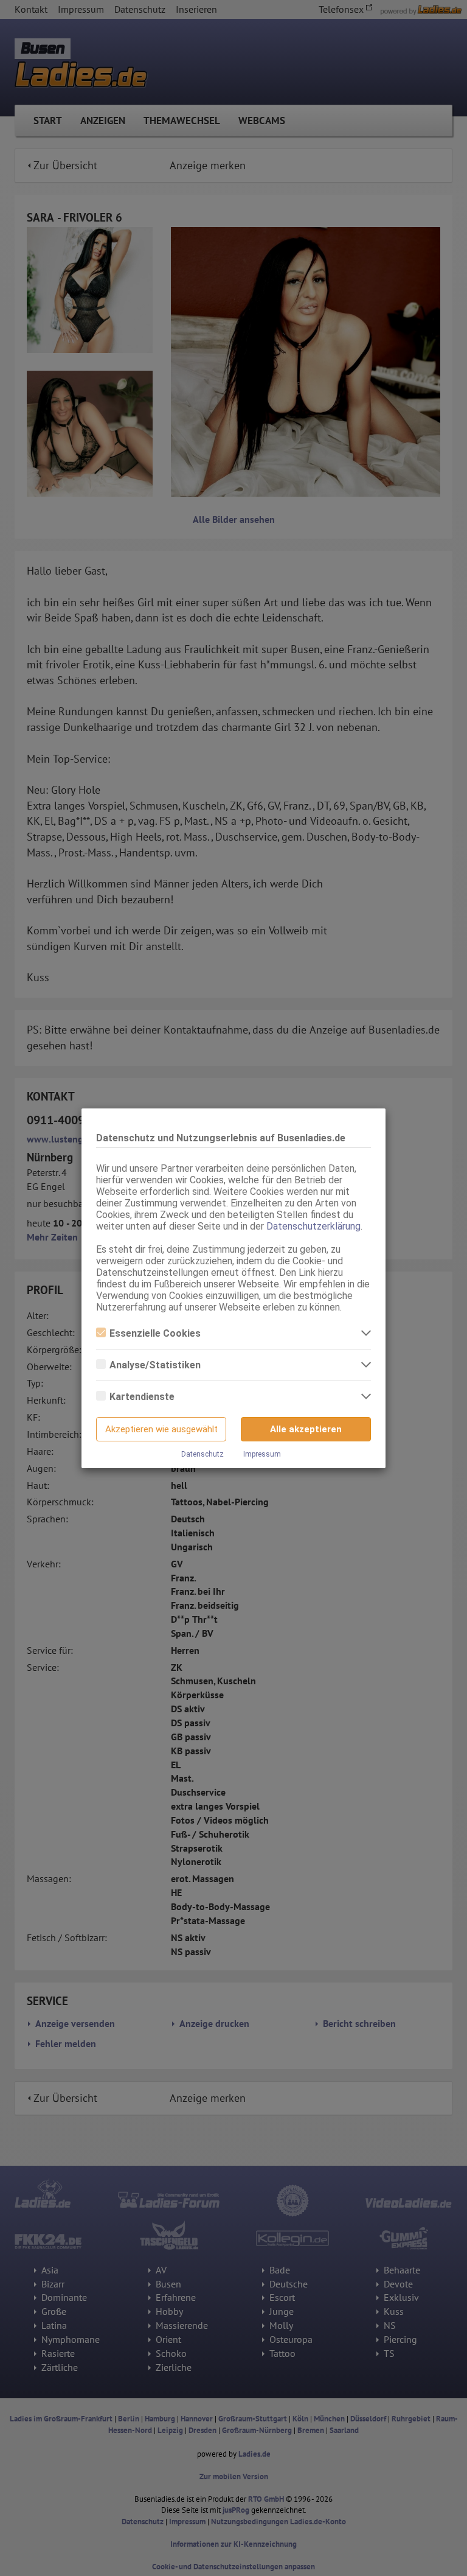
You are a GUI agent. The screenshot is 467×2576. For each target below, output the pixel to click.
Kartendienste (142, 1397)
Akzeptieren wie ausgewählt (161, 1429)
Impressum (262, 1454)
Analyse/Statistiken (155, 1365)
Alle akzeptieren (306, 1429)
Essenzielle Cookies (155, 1333)
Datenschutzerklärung (313, 1226)
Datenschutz (202, 1454)
